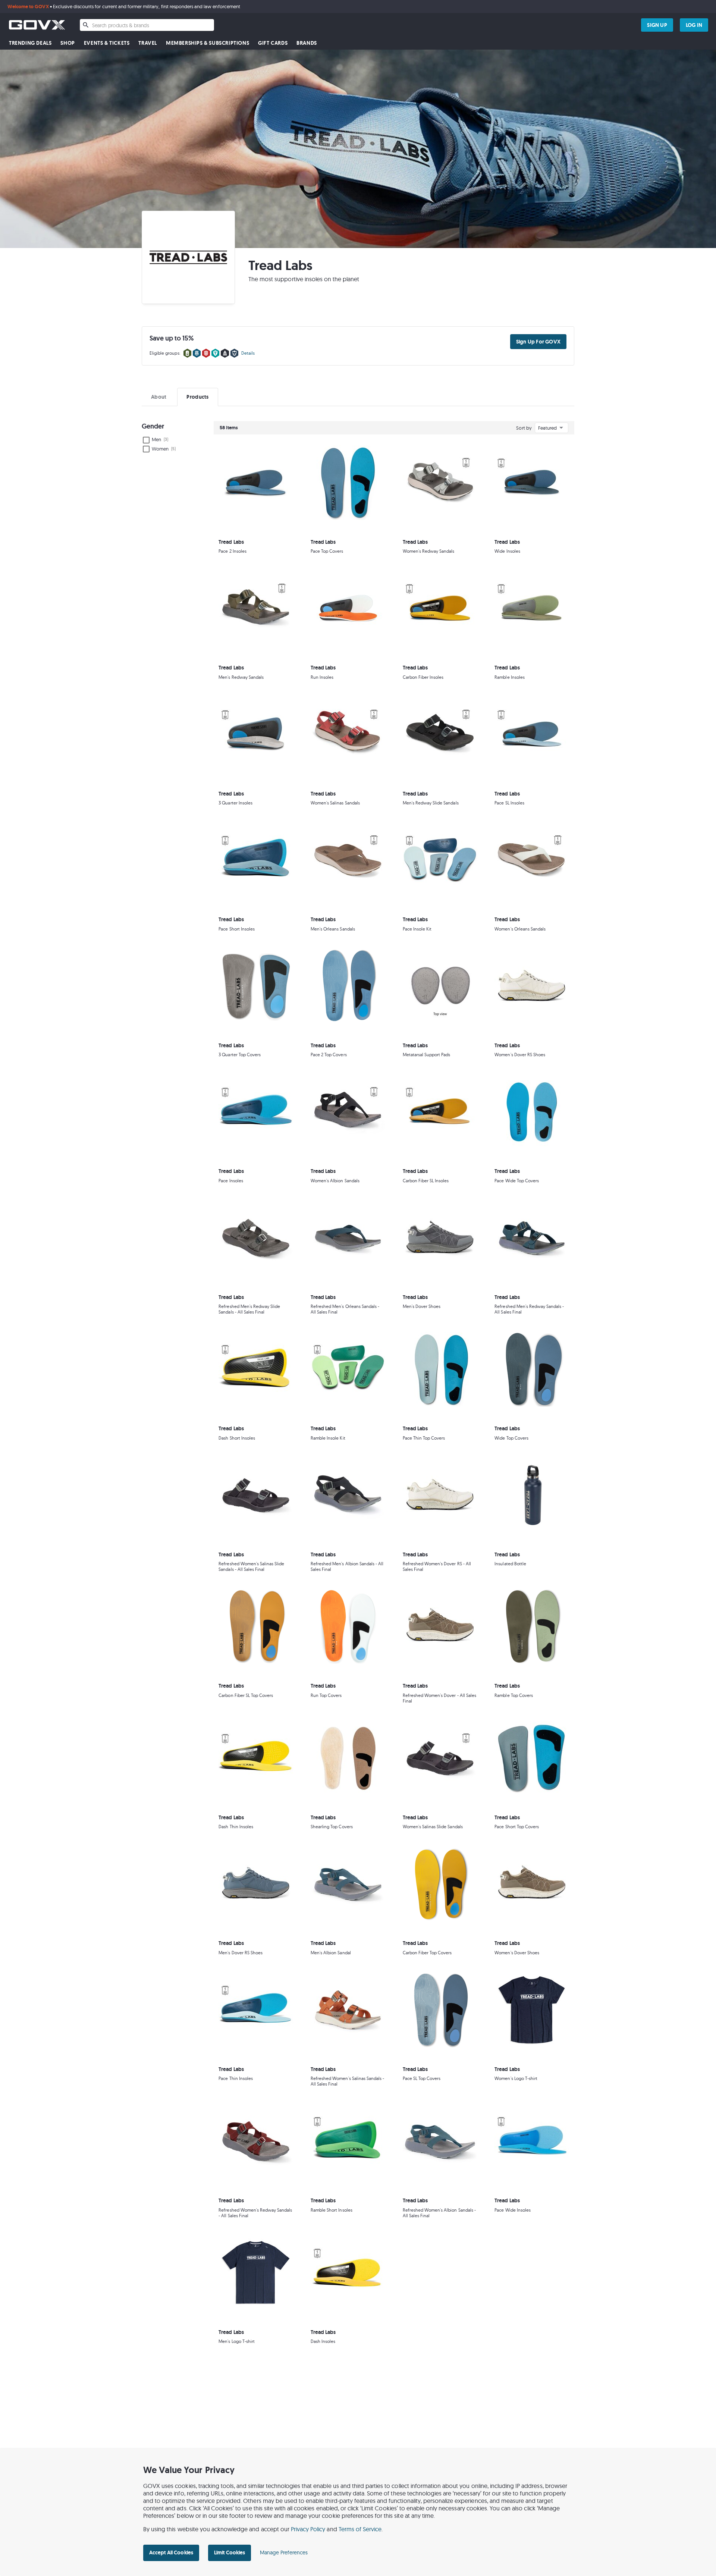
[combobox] (147, 25)
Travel (148, 43)
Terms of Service (360, 2529)
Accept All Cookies (171, 2553)
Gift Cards (273, 43)
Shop (67, 43)
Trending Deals (30, 43)
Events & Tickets (107, 43)
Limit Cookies (230, 2553)
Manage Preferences (284, 2553)
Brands (307, 43)
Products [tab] (197, 397)
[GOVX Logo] (37, 25)
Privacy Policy (308, 2529)
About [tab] (159, 397)
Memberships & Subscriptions (208, 43)
